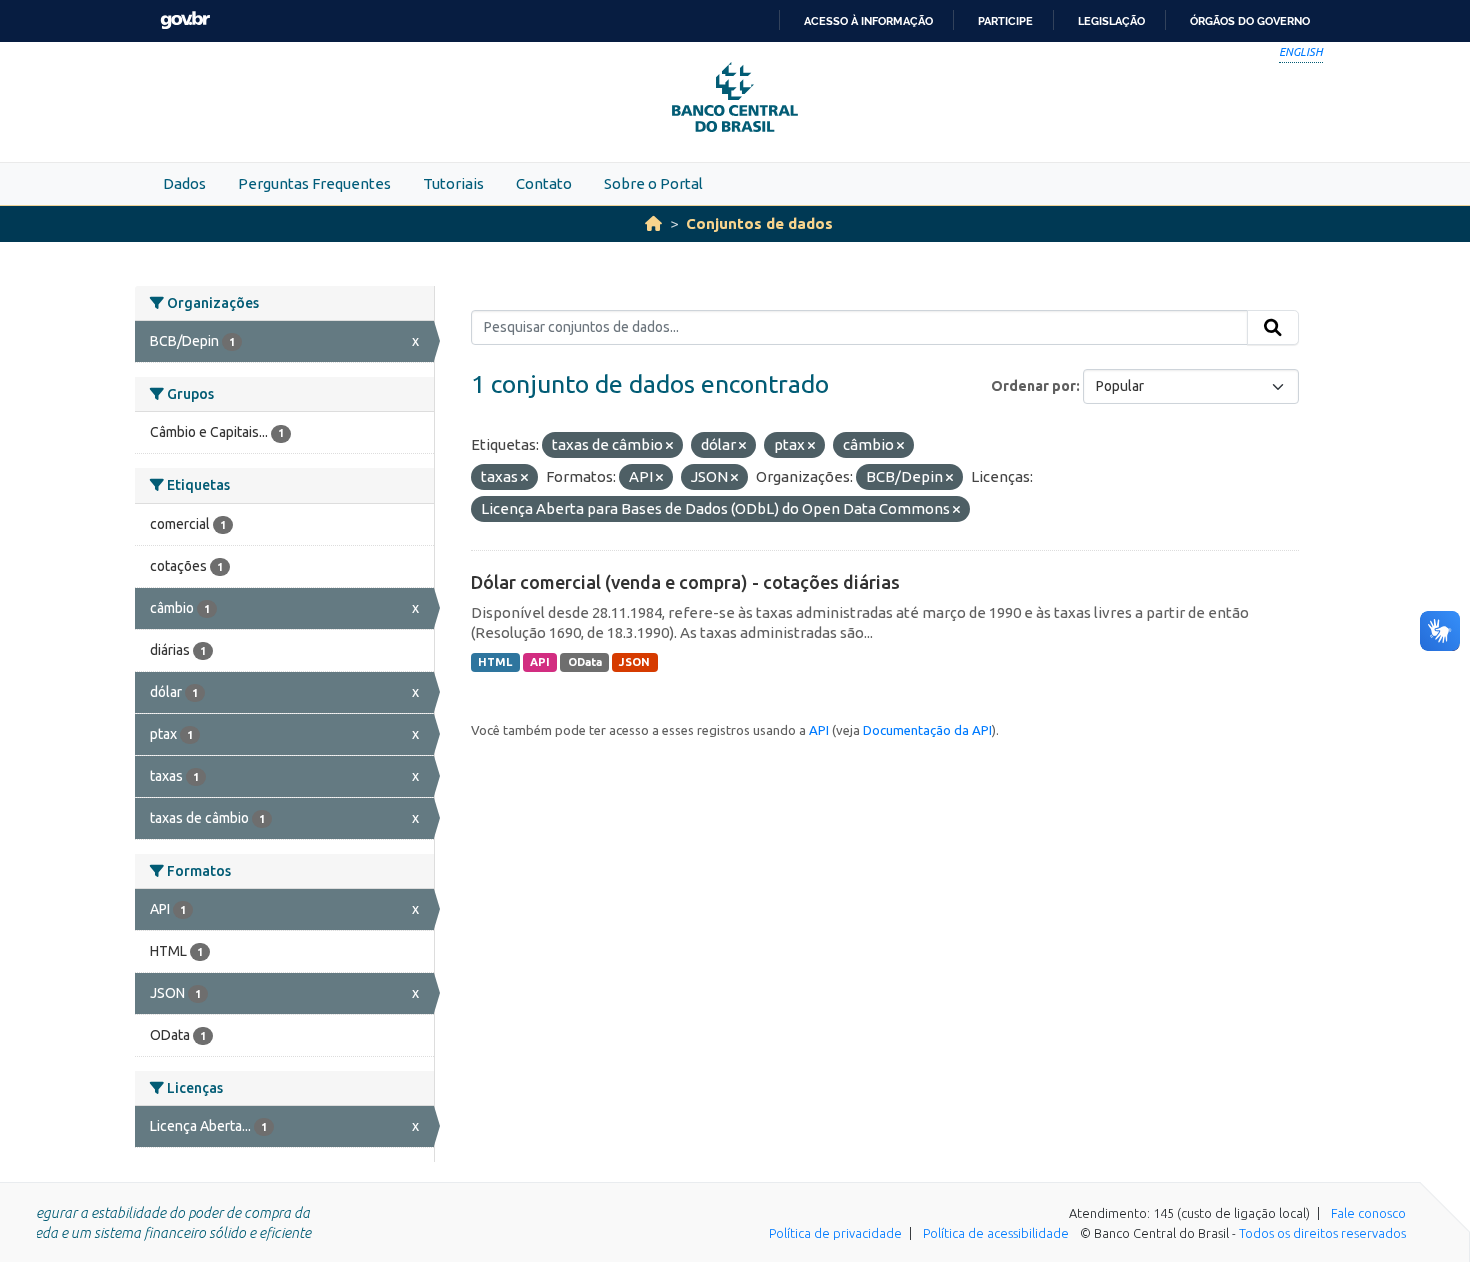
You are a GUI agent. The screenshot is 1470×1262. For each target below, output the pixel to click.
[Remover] (669, 446)
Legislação (1111, 21)
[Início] (653, 223)
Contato (544, 183)
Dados (184, 183)
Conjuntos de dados (759, 223)
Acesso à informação (868, 21)
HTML (495, 662)
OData (585, 662)
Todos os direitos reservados (1322, 1233)
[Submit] (1273, 328)
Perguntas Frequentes (314, 183)
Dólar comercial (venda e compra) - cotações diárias (685, 582)
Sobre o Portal (653, 183)
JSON (634, 662)
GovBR (185, 20)
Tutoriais (453, 183)
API (540, 662)
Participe (1005, 21)
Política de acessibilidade (996, 1233)
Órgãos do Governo (1250, 21)
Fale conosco (1368, 1213)
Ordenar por (1033, 386)
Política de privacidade (835, 1233)
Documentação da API (927, 730)
